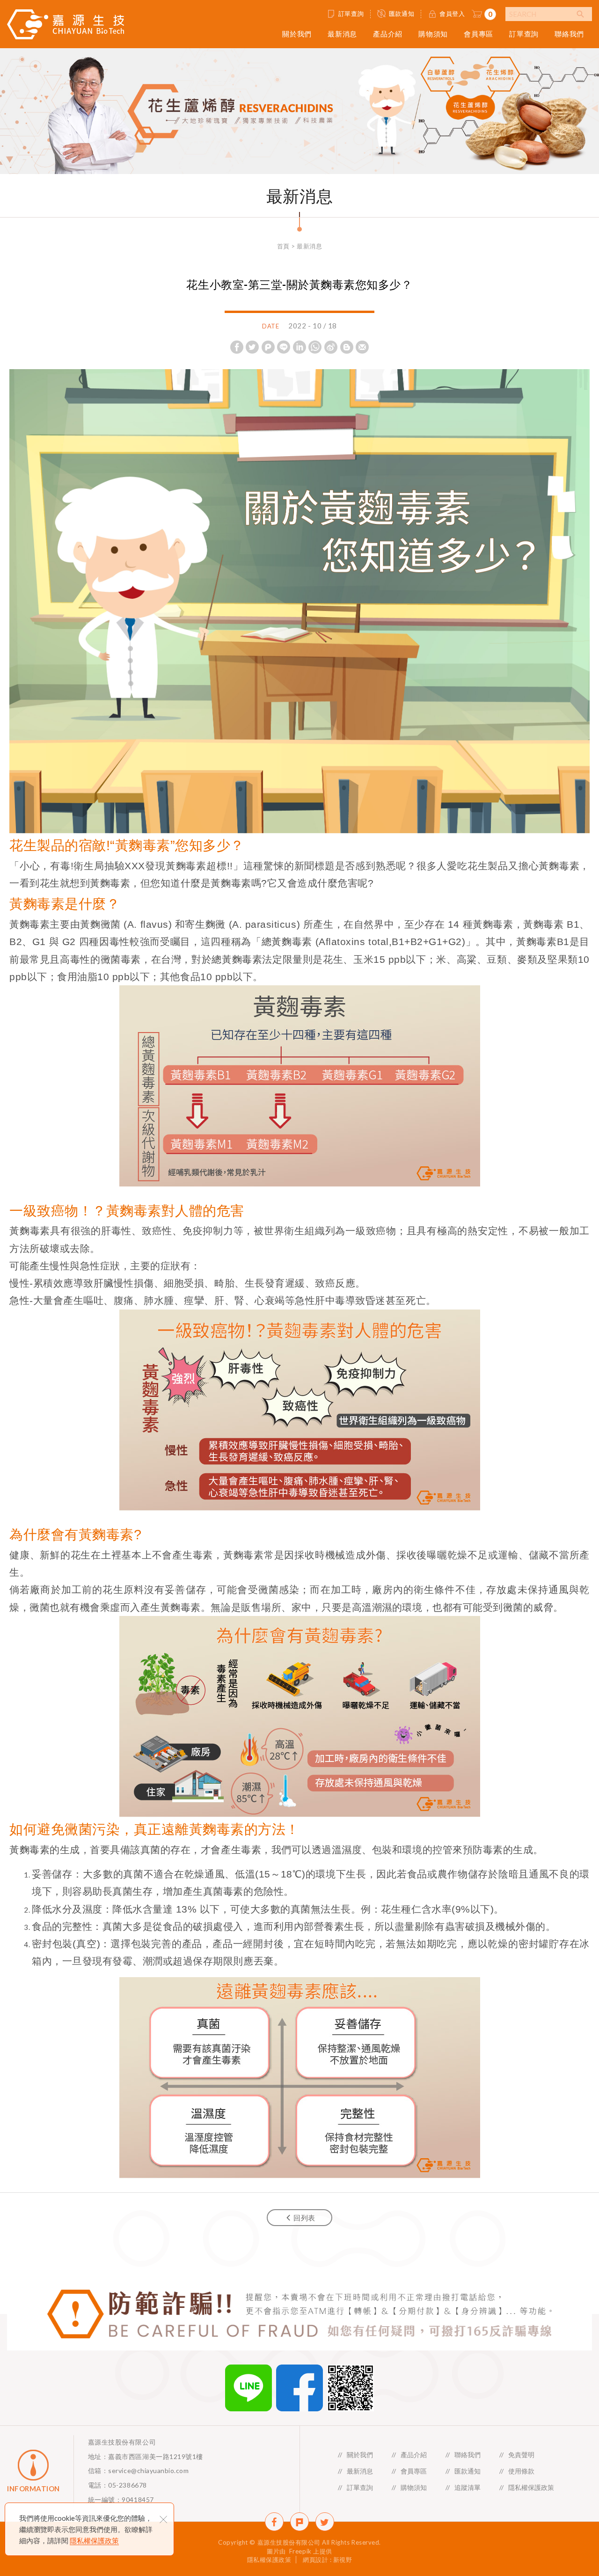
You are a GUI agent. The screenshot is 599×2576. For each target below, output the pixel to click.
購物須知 (433, 34)
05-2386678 (127, 2485)
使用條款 (521, 2471)
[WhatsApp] (315, 347)
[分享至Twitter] (252, 347)
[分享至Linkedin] (299, 347)
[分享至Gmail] (362, 347)
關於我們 (297, 34)
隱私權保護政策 (94, 2540)
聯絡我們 (569, 34)
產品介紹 (388, 34)
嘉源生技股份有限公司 (66, 24)
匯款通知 (402, 14)
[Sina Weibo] (331, 347)
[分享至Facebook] (237, 347)
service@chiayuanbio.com (148, 2470)
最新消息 (342, 34)
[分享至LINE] (284, 347)
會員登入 (452, 14)
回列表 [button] (304, 2218)
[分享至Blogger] (347, 347)
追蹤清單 (468, 2487)
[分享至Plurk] (268, 347)
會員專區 (478, 34)
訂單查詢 (351, 14)
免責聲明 (521, 2455)
